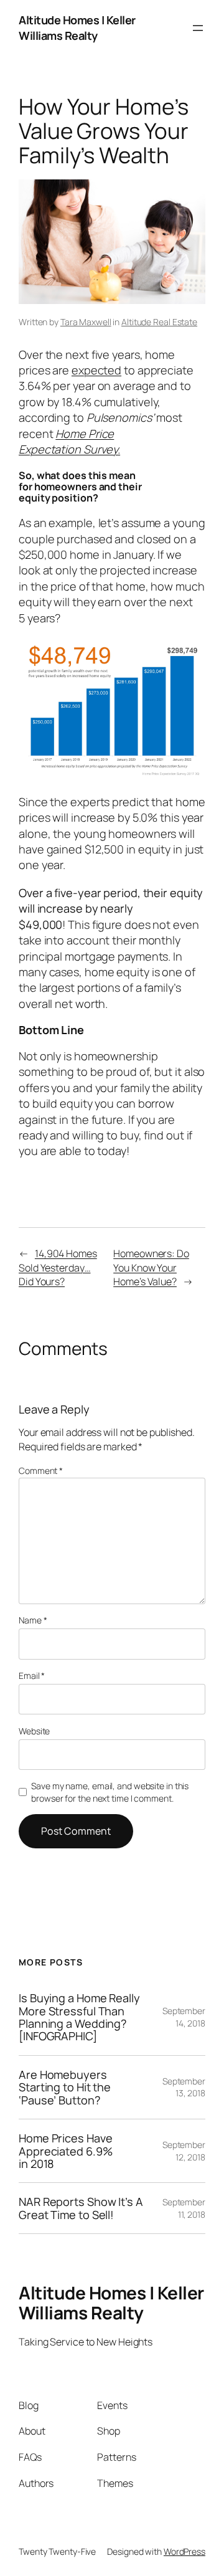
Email (32, 1675)
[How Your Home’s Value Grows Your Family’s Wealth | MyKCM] (112, 774)
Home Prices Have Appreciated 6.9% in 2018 (65, 2151)
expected (96, 370)
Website (34, 1731)
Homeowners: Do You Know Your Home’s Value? (151, 1267)
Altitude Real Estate (159, 322)
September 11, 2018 (184, 2208)
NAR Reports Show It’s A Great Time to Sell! (81, 2208)
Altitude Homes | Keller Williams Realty (77, 28)
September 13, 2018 (184, 2087)
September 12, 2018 (184, 2151)
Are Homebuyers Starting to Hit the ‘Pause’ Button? (65, 2087)
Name (33, 1620)
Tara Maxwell (86, 322)
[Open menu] (198, 28)
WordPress (184, 2551)
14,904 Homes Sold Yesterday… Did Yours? (58, 1267)
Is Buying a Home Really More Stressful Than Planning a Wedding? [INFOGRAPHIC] (79, 2017)
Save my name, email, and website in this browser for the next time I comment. (110, 1792)
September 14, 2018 (184, 2017)
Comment (41, 1471)
